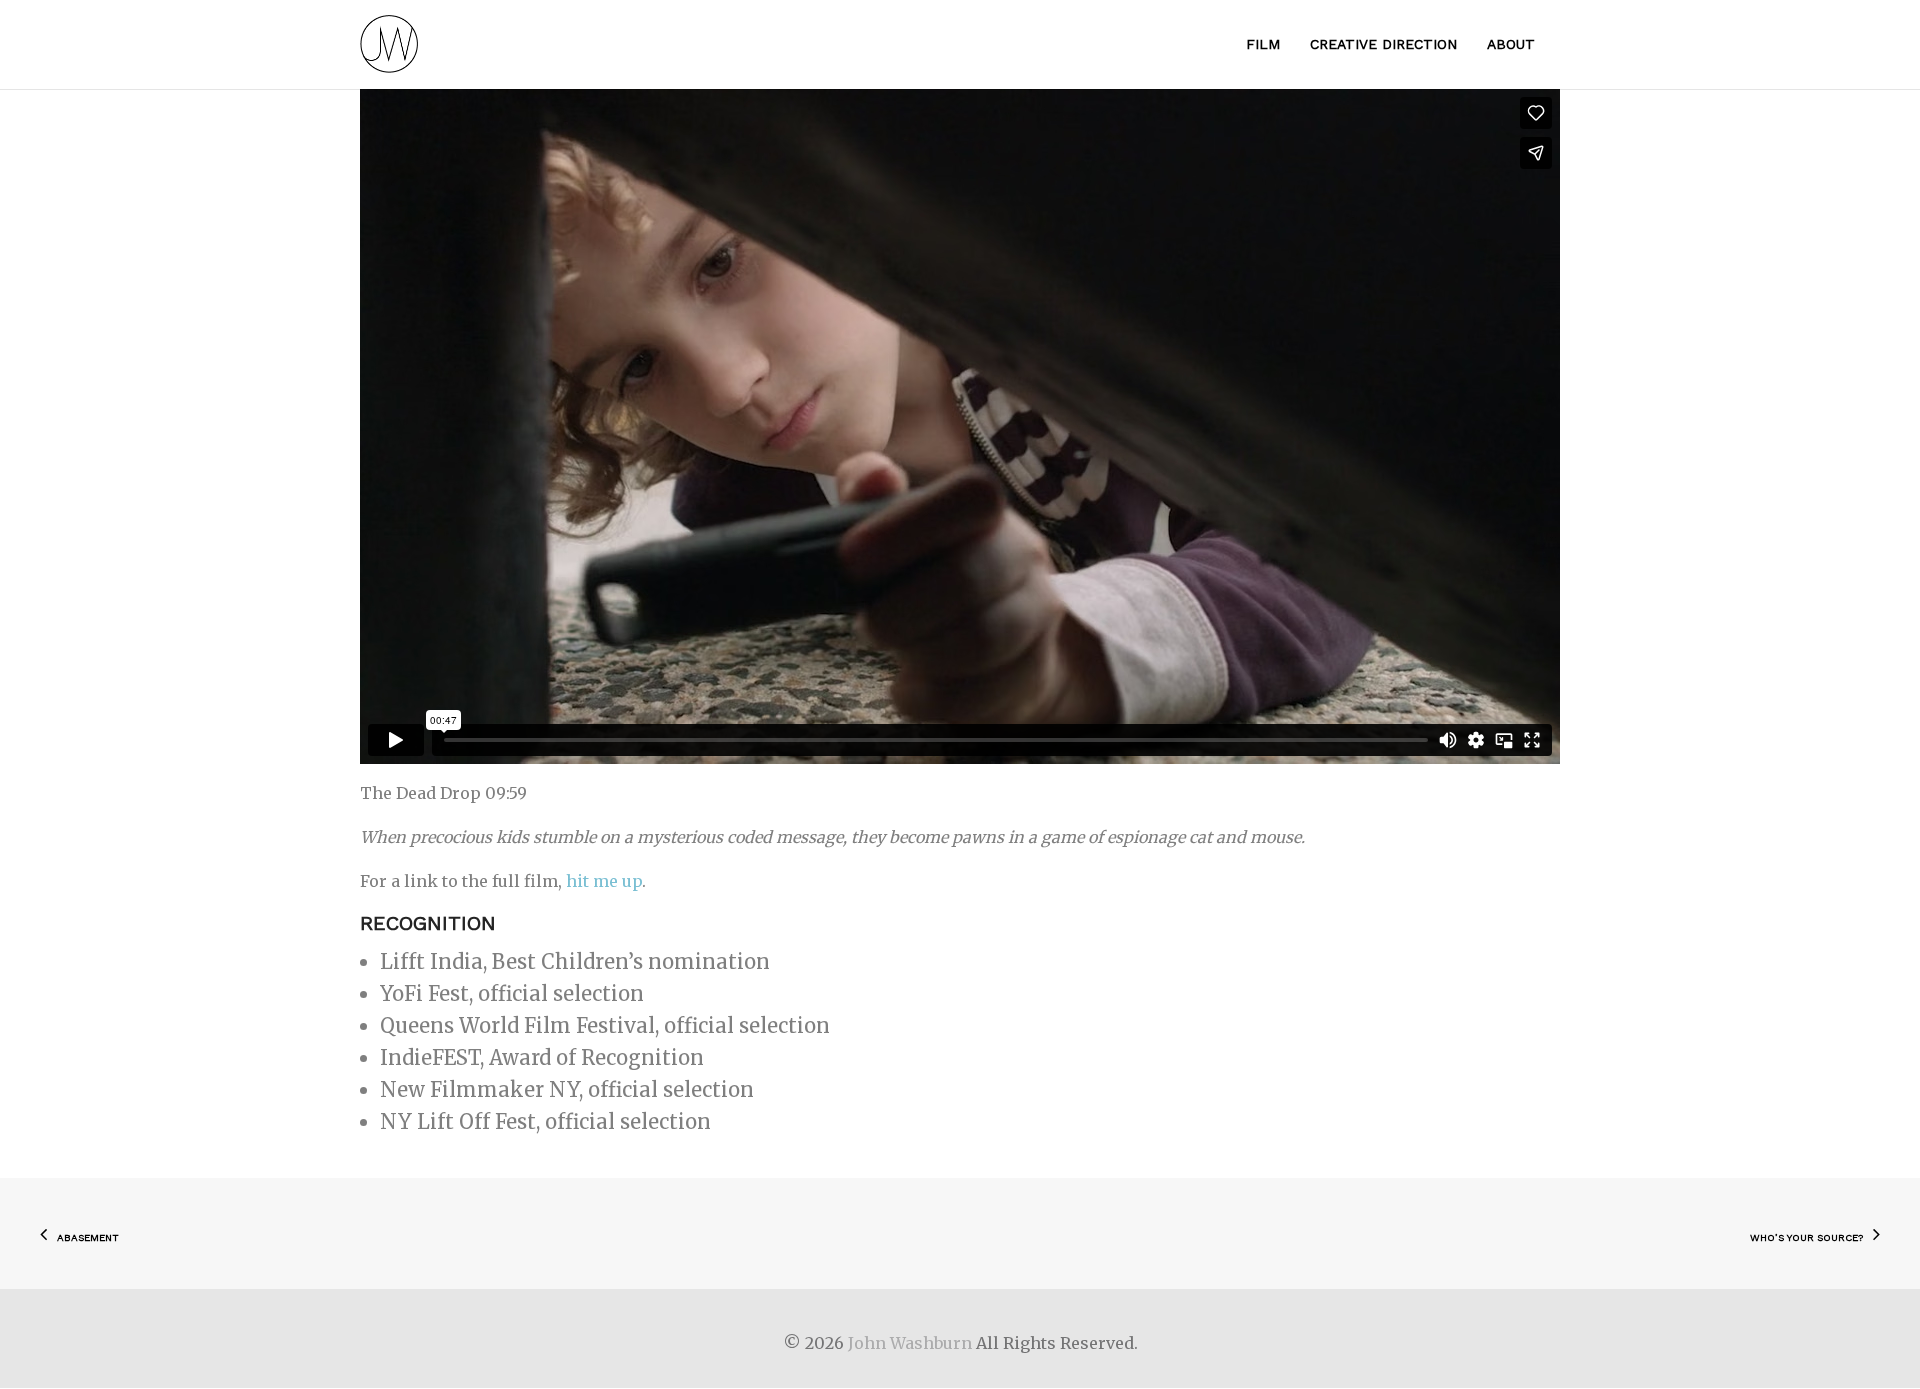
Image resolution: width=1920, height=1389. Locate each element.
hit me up (604, 881)
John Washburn (910, 1343)
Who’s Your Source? (1806, 1237)
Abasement (88, 1237)
